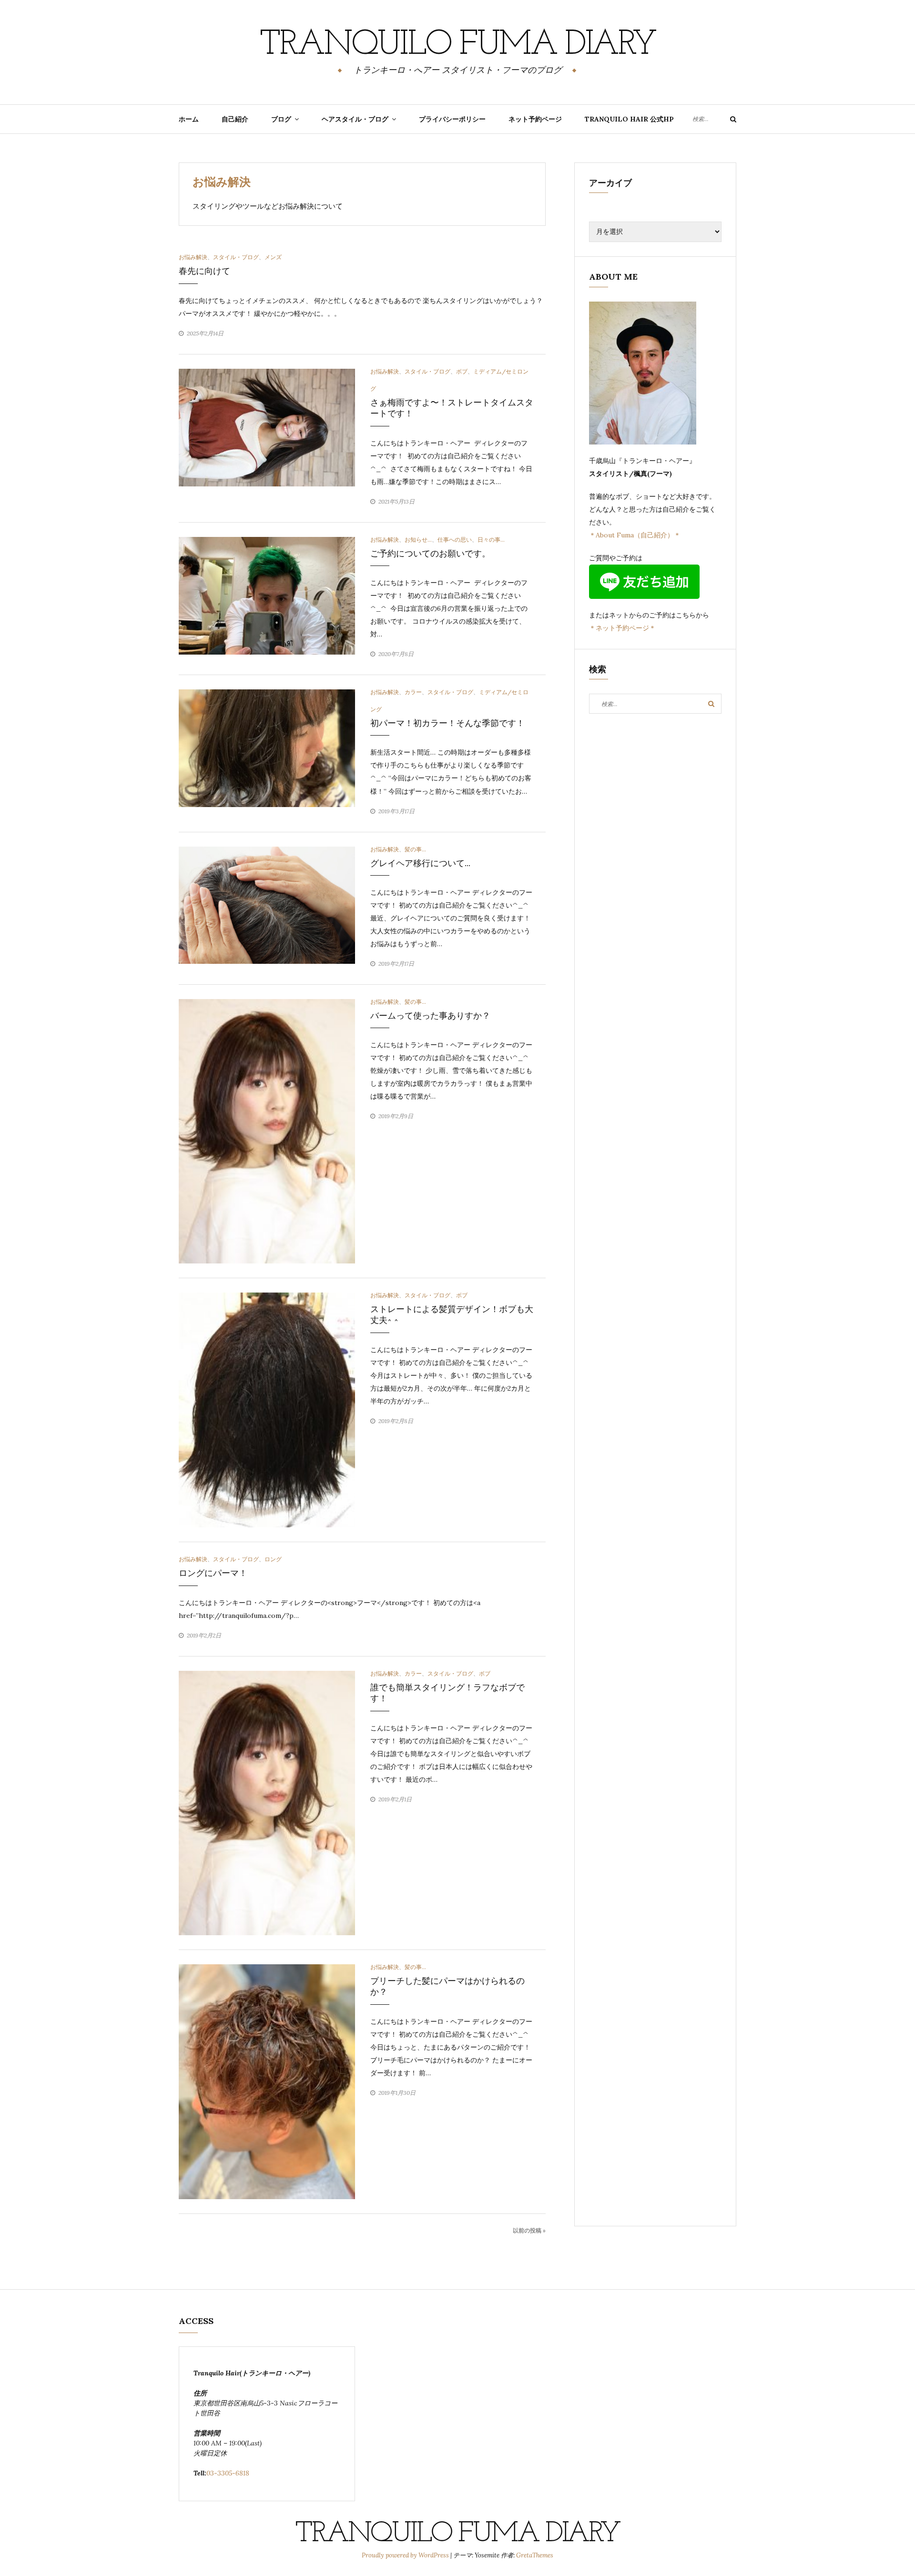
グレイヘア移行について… (420, 863)
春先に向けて (204, 271)
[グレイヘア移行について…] (267, 904)
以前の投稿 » (529, 2230)
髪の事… (415, 849)
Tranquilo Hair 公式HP (629, 119)
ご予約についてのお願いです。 (430, 554)
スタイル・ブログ (236, 257)
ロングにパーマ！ (213, 1573)
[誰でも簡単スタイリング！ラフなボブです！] (267, 1802)
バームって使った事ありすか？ (430, 1016)
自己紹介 (235, 119)
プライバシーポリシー (452, 119)
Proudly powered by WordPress (406, 2555)
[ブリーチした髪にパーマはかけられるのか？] (267, 2081)
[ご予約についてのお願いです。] (267, 595)
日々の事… (491, 540)
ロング (273, 1559)
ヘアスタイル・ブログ (355, 119)
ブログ (281, 119)
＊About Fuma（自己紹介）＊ (635, 535)
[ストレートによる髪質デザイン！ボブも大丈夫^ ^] (267, 1409)
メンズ (273, 257)
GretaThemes (535, 2555)
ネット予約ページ (535, 119)
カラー (413, 692)
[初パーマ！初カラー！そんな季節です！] (267, 748)
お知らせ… (418, 540)
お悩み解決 (193, 257)
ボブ (462, 371)
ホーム (189, 119)
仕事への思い (455, 540)
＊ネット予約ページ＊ (622, 628)
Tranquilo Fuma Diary (457, 45)
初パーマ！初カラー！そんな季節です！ (447, 723)
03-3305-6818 (228, 2473)
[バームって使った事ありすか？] (267, 1131)
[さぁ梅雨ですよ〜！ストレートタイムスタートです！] (267, 427)
